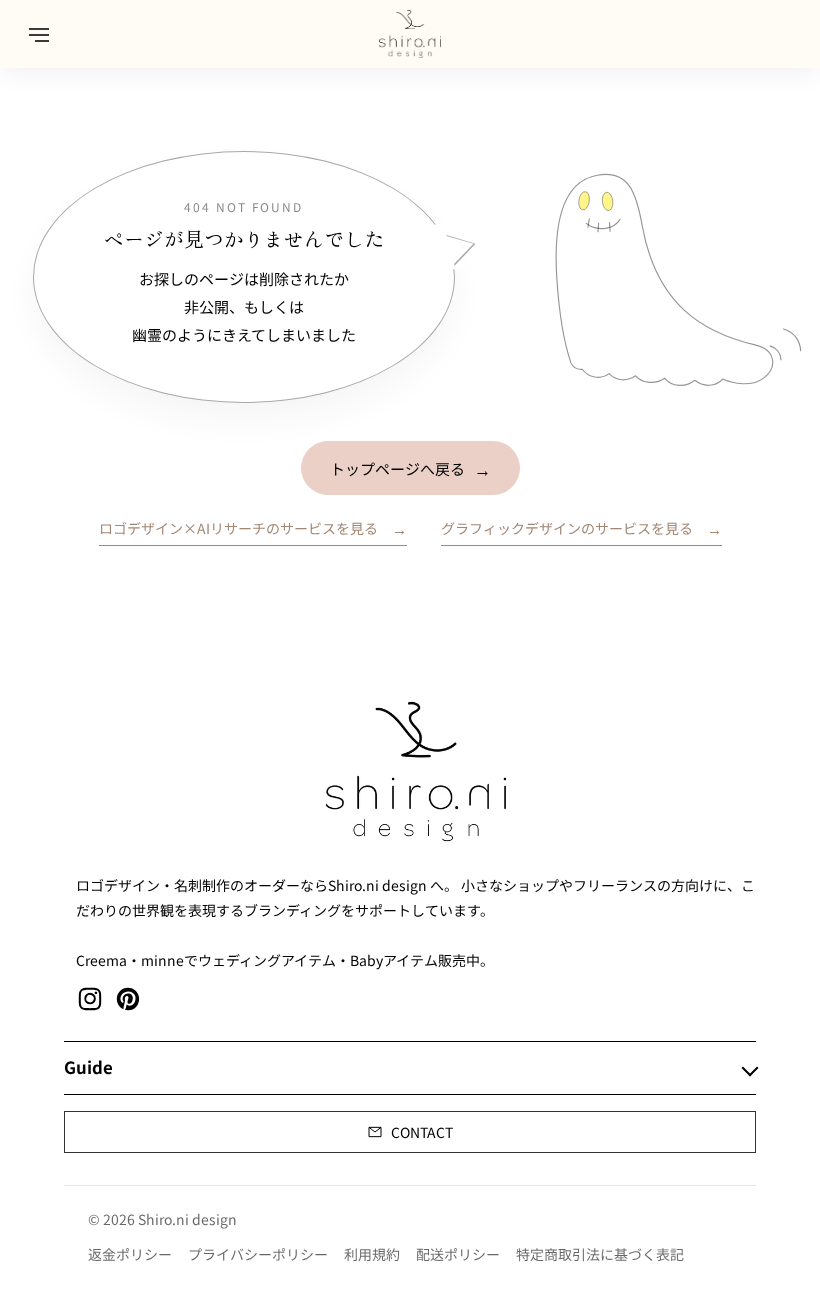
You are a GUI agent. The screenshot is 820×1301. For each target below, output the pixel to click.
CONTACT (422, 1132)
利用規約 (372, 1254)
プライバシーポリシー (258, 1254)
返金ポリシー (130, 1254)
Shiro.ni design (187, 1219)
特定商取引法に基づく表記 (600, 1254)
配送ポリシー (458, 1254)
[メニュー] (39, 34)
